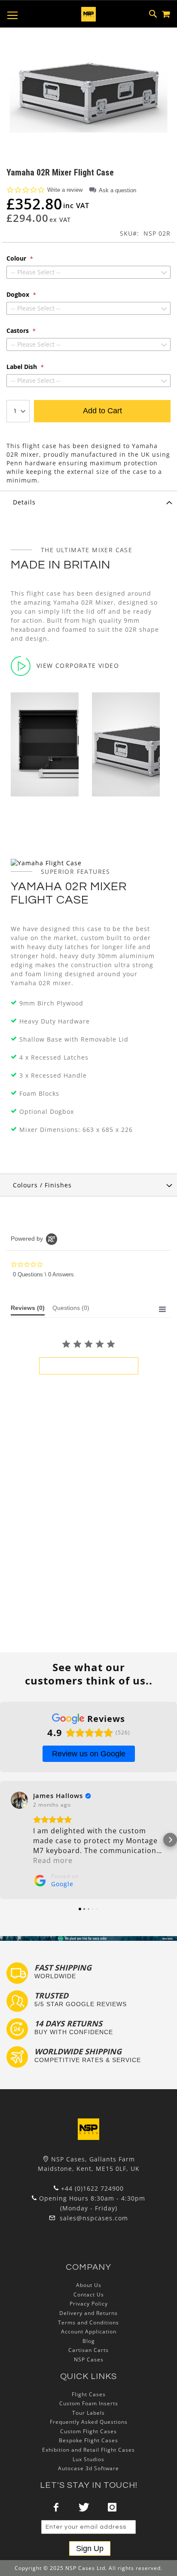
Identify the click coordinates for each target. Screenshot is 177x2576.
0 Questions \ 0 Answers (43, 1274)
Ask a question (117, 190)
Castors (18, 331)
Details (24, 502)
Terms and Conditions (88, 2322)
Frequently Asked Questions (89, 2422)
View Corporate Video (78, 666)
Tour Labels (88, 2413)
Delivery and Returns (88, 2313)
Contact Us (89, 2295)
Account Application (89, 2332)
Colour (17, 258)
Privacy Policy (89, 2304)
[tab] (88, 502)
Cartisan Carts (88, 2350)
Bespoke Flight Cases (88, 2440)
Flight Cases (89, 2394)
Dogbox (19, 295)
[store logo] (88, 14)
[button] (7, 1840)
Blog (89, 2341)
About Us (89, 2285)
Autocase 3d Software (88, 2468)
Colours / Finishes (42, 1185)
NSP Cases (89, 2359)
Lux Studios (88, 2459)
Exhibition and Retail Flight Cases (88, 2450)
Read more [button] (53, 1860)
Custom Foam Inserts (89, 2403)
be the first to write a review (89, 1366)
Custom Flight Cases (88, 2431)
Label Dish (23, 367)
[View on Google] (19, 1800)
